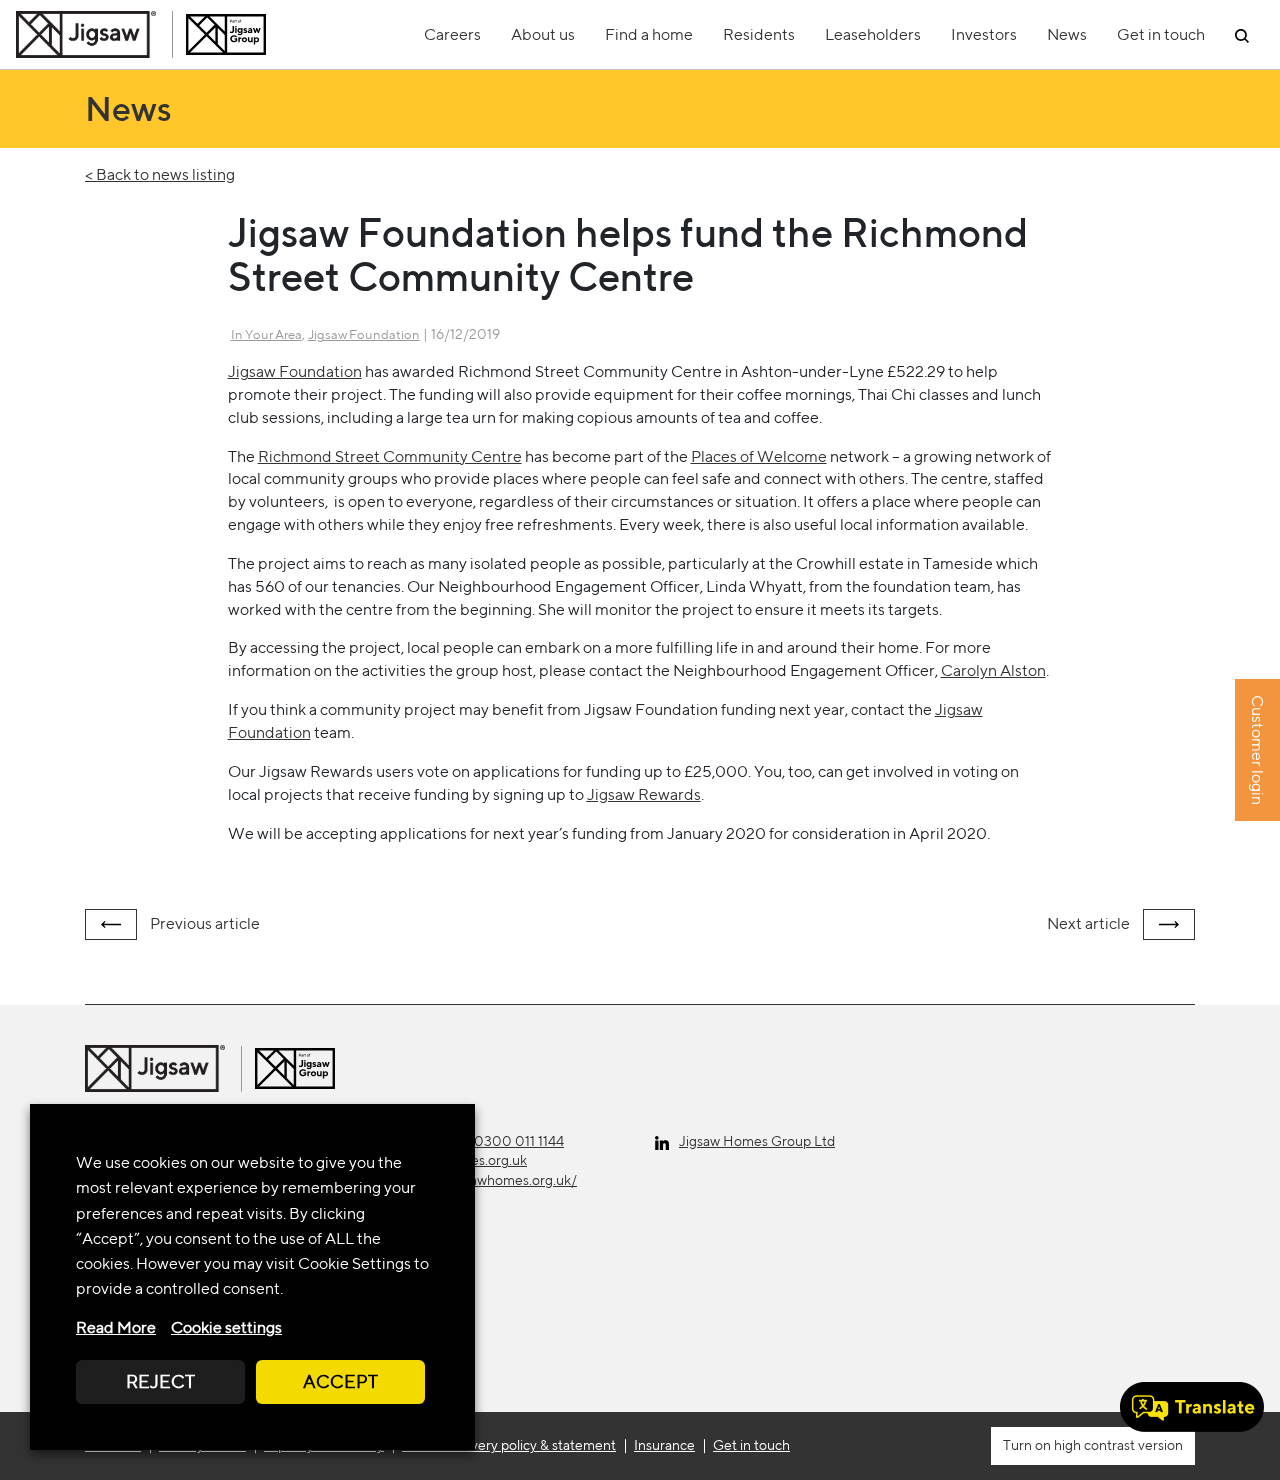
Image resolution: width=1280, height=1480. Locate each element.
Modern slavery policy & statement (509, 1445)
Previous (203, 923)
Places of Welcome (759, 456)
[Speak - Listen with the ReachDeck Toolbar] (1192, 1407)
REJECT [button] (160, 1381)
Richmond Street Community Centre (390, 456)
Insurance (664, 1445)
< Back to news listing (160, 174)
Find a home (649, 34)
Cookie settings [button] (226, 1327)
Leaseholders (873, 34)
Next (1088, 923)
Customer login (1257, 750)
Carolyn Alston (993, 670)
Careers (452, 34)
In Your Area (266, 334)
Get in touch (1161, 34)
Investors (984, 34)
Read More (116, 1327)
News (1067, 34)
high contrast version (1117, 1445)
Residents (759, 34)
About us (543, 34)
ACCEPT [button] (340, 1381)
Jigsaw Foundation (364, 334)
